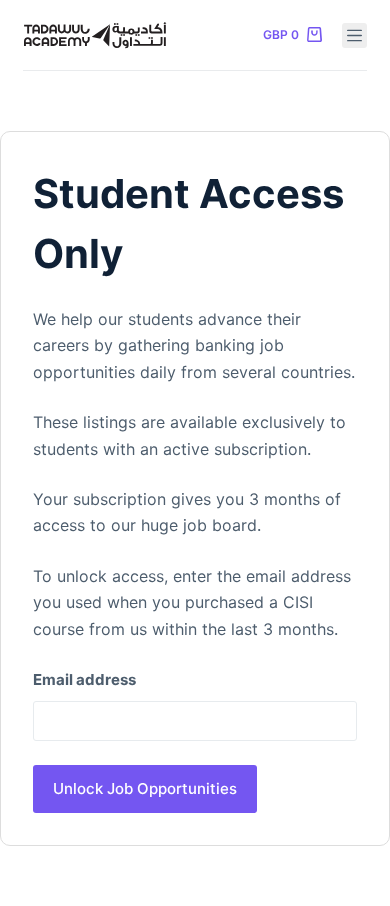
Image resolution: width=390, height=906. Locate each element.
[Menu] (354, 35)
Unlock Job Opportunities (145, 788)
